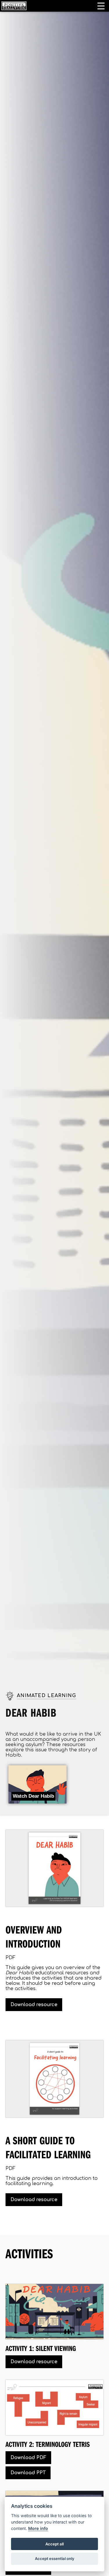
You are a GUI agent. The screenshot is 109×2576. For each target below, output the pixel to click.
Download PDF (28, 2458)
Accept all (54, 2544)
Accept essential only (55, 2559)
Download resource (34, 2005)
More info (38, 2528)
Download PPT (28, 2473)
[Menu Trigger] (101, 6)
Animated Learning (47, 1696)
